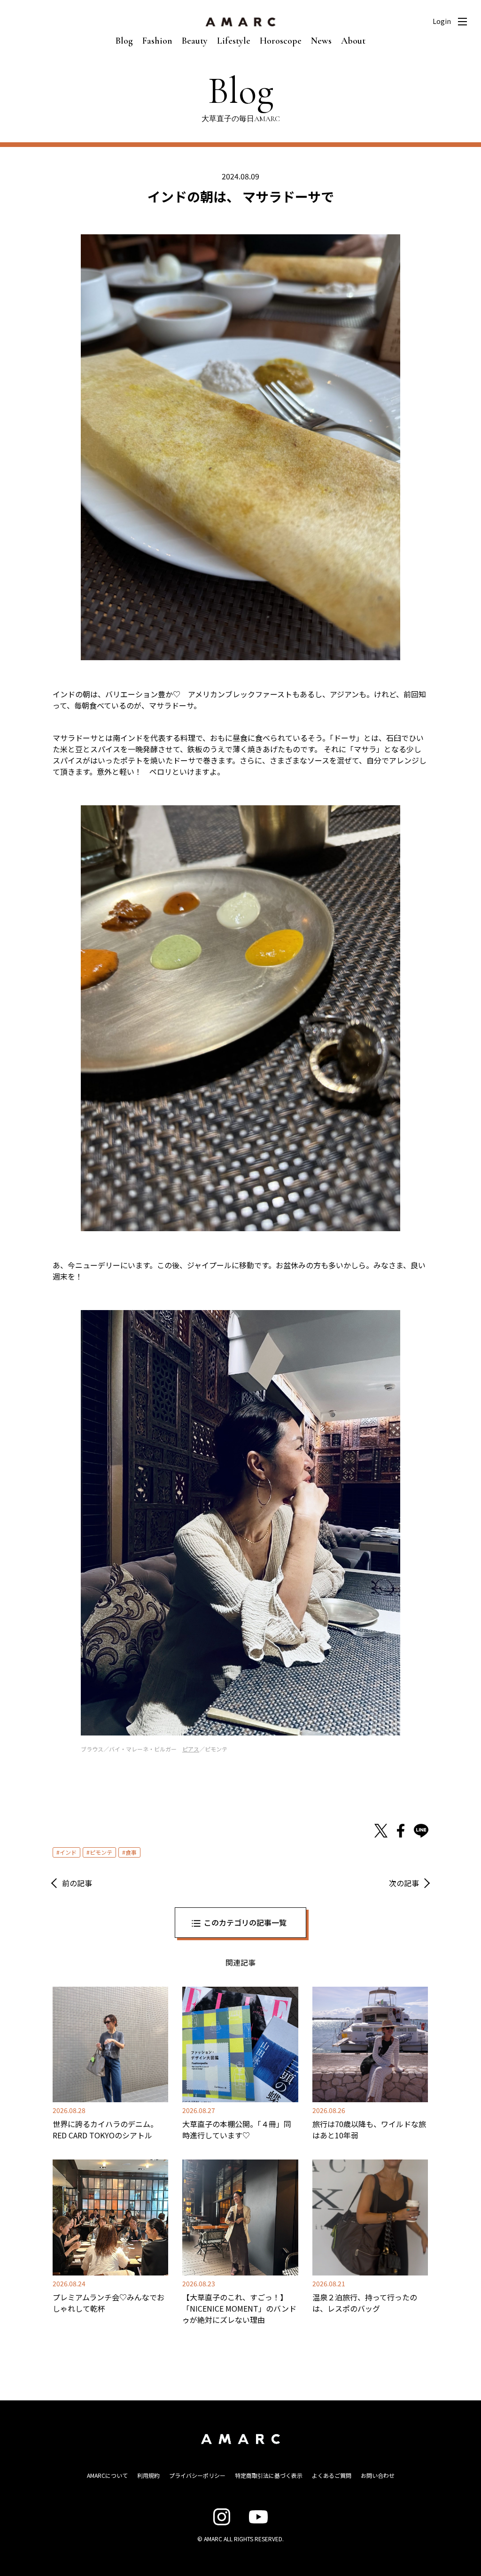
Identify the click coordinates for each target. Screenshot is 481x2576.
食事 (131, 1852)
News (321, 41)
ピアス (191, 1749)
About (353, 41)
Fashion (157, 41)
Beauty (195, 41)
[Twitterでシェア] (381, 1831)
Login (442, 21)
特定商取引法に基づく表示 (269, 2475)
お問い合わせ (378, 2475)
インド (68, 1852)
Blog (124, 41)
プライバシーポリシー (197, 2475)
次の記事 (404, 1883)
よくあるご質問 (332, 2475)
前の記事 (77, 1883)
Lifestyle (234, 41)
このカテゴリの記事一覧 (245, 1922)
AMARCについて (107, 2475)
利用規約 (148, 2475)
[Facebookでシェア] (401, 1831)
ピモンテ (101, 1852)
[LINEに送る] (421, 1831)
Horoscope (281, 41)
